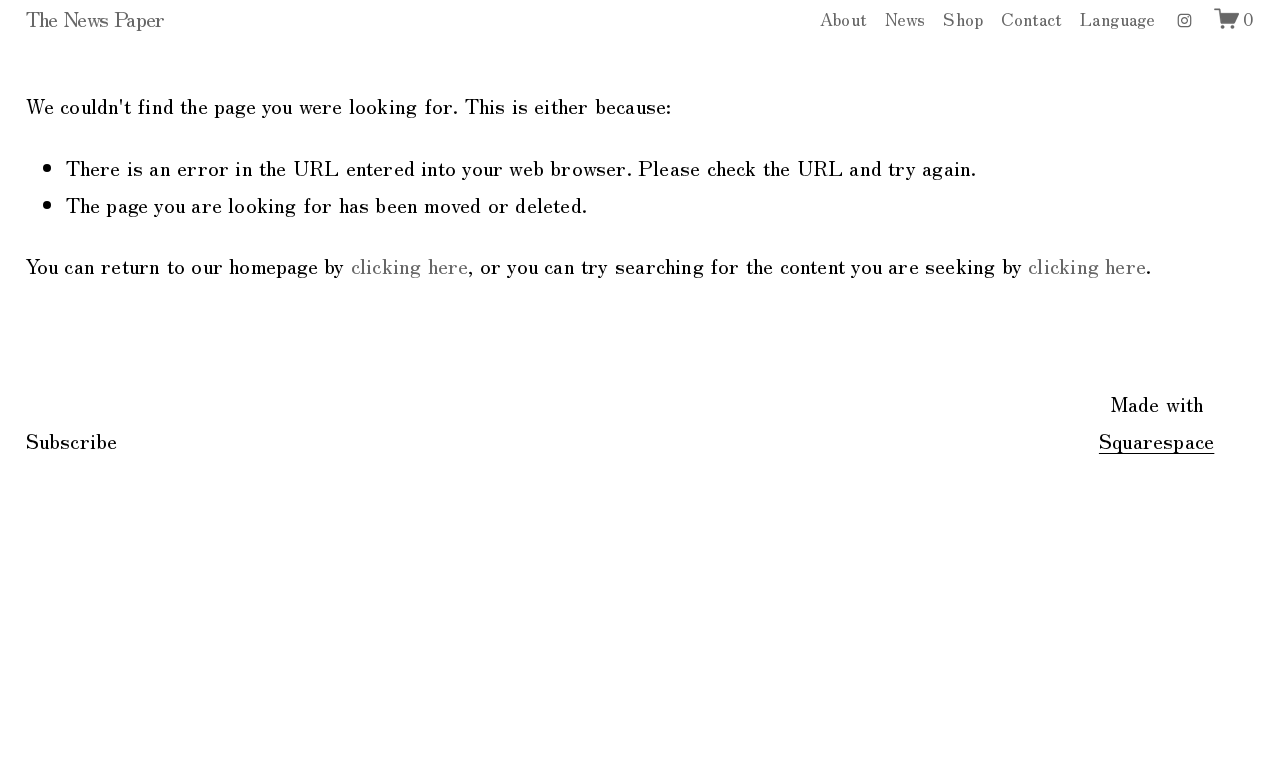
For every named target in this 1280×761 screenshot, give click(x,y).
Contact (1031, 18)
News (905, 18)
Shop (963, 18)
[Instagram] (1184, 18)
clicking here (410, 265)
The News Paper (95, 18)
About (843, 18)
